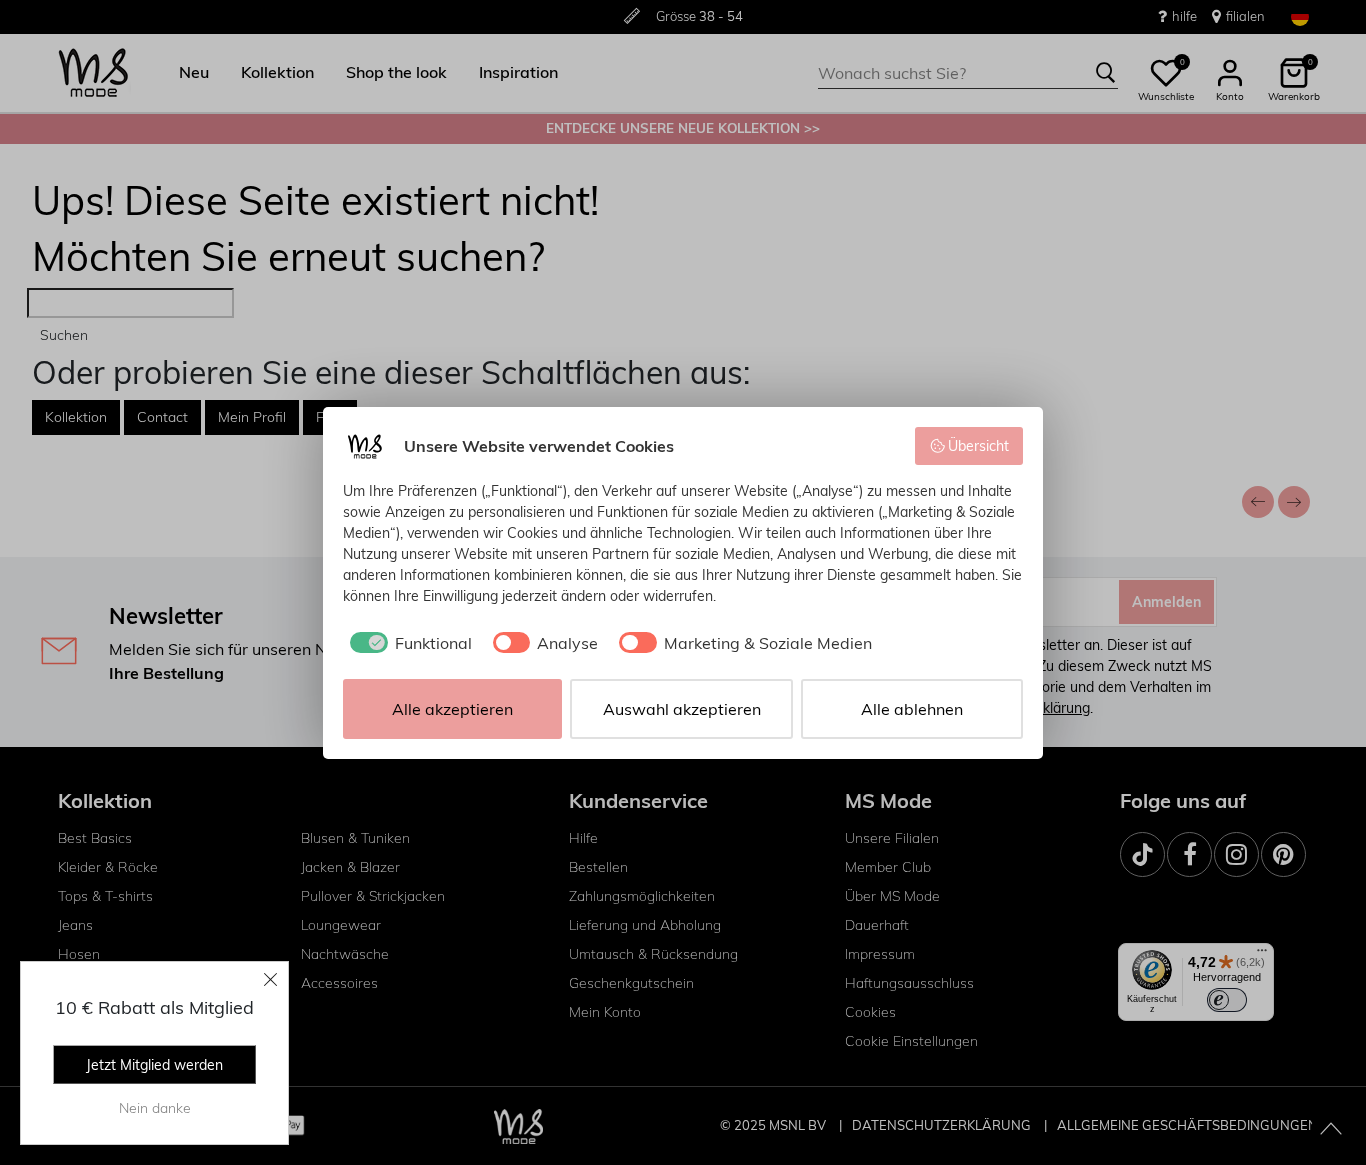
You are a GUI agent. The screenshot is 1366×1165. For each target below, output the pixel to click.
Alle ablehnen (912, 709)
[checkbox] (407, 643)
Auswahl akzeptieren (682, 709)
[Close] (271, 979)
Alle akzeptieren (452, 709)
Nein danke (155, 1108)
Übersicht (978, 446)
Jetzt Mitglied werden (154, 1065)
